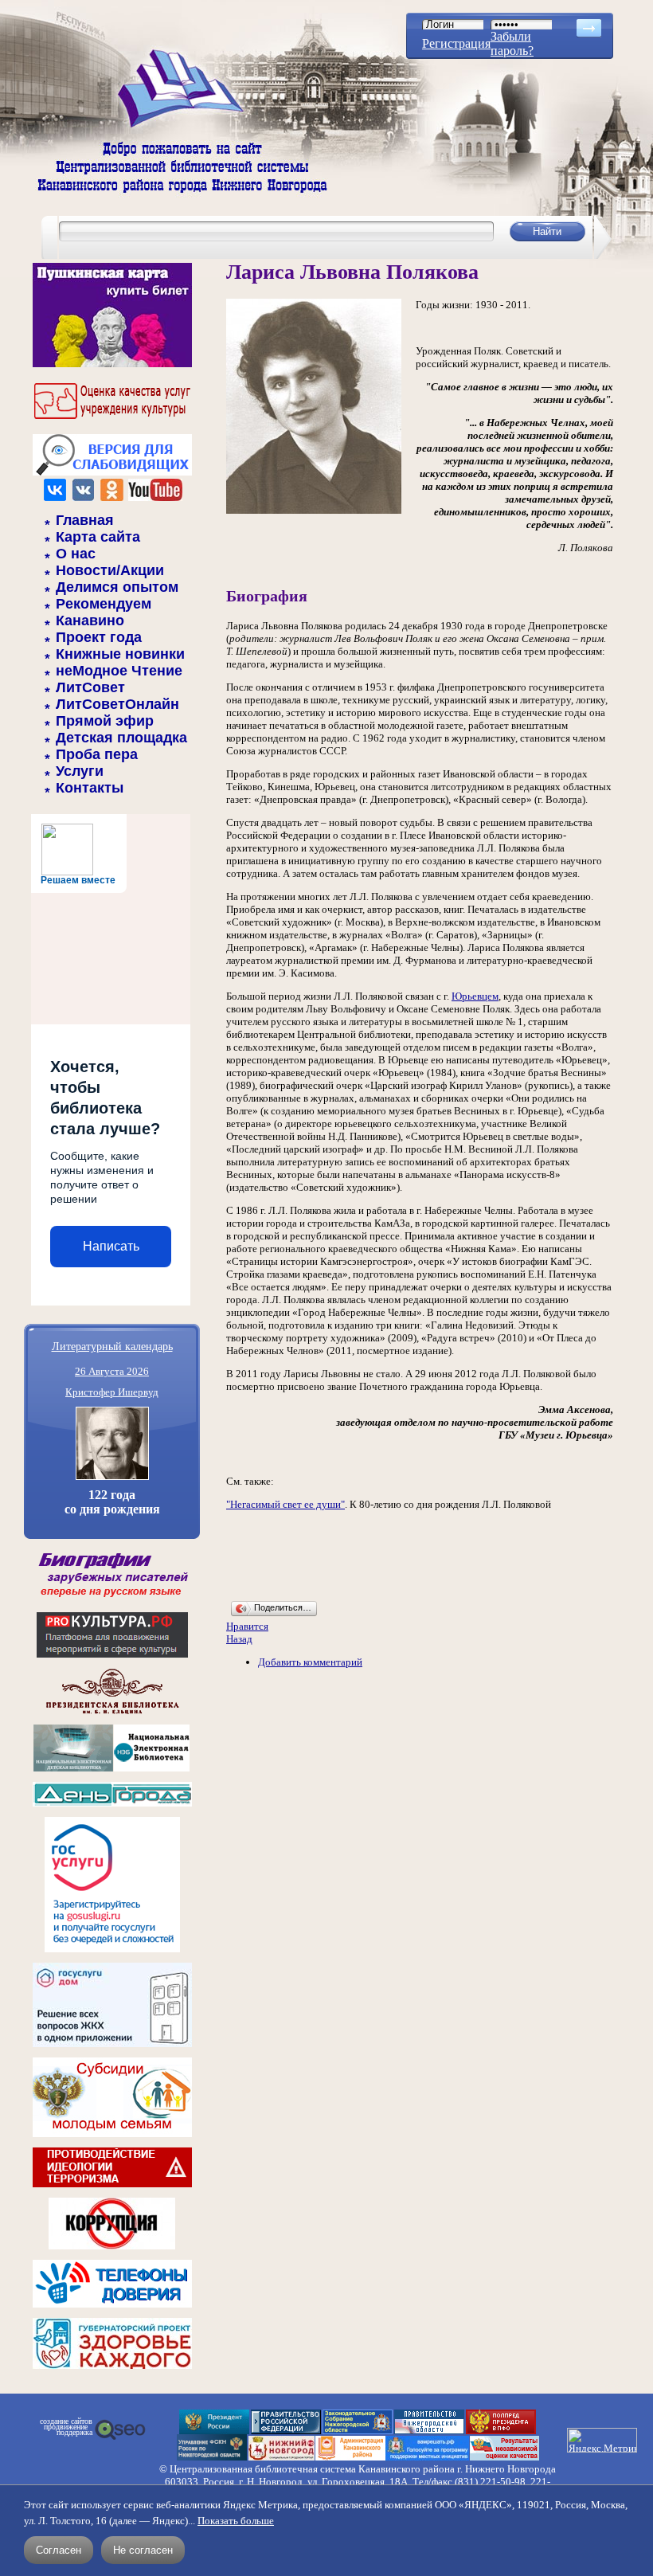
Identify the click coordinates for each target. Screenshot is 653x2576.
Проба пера (97, 754)
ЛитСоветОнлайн (117, 704)
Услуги (80, 771)
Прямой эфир (105, 721)
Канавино (90, 621)
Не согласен (143, 2550)
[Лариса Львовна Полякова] (314, 510)
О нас (76, 554)
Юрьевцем (475, 996)
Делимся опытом (117, 587)
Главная (85, 520)
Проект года (99, 637)
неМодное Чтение (119, 671)
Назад (239, 1639)
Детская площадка (121, 738)
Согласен (59, 2550)
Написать (111, 1246)
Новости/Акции (110, 570)
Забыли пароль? (512, 43)
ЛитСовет (90, 687)
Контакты (90, 788)
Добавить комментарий (310, 1662)
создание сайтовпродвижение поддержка (66, 2427)
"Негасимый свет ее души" (285, 1504)
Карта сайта (98, 537)
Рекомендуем (104, 604)
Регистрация (456, 43)
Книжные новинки (120, 654)
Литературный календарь (112, 1346)
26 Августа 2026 (112, 1371)
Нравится (247, 1626)
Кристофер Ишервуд (112, 1392)
